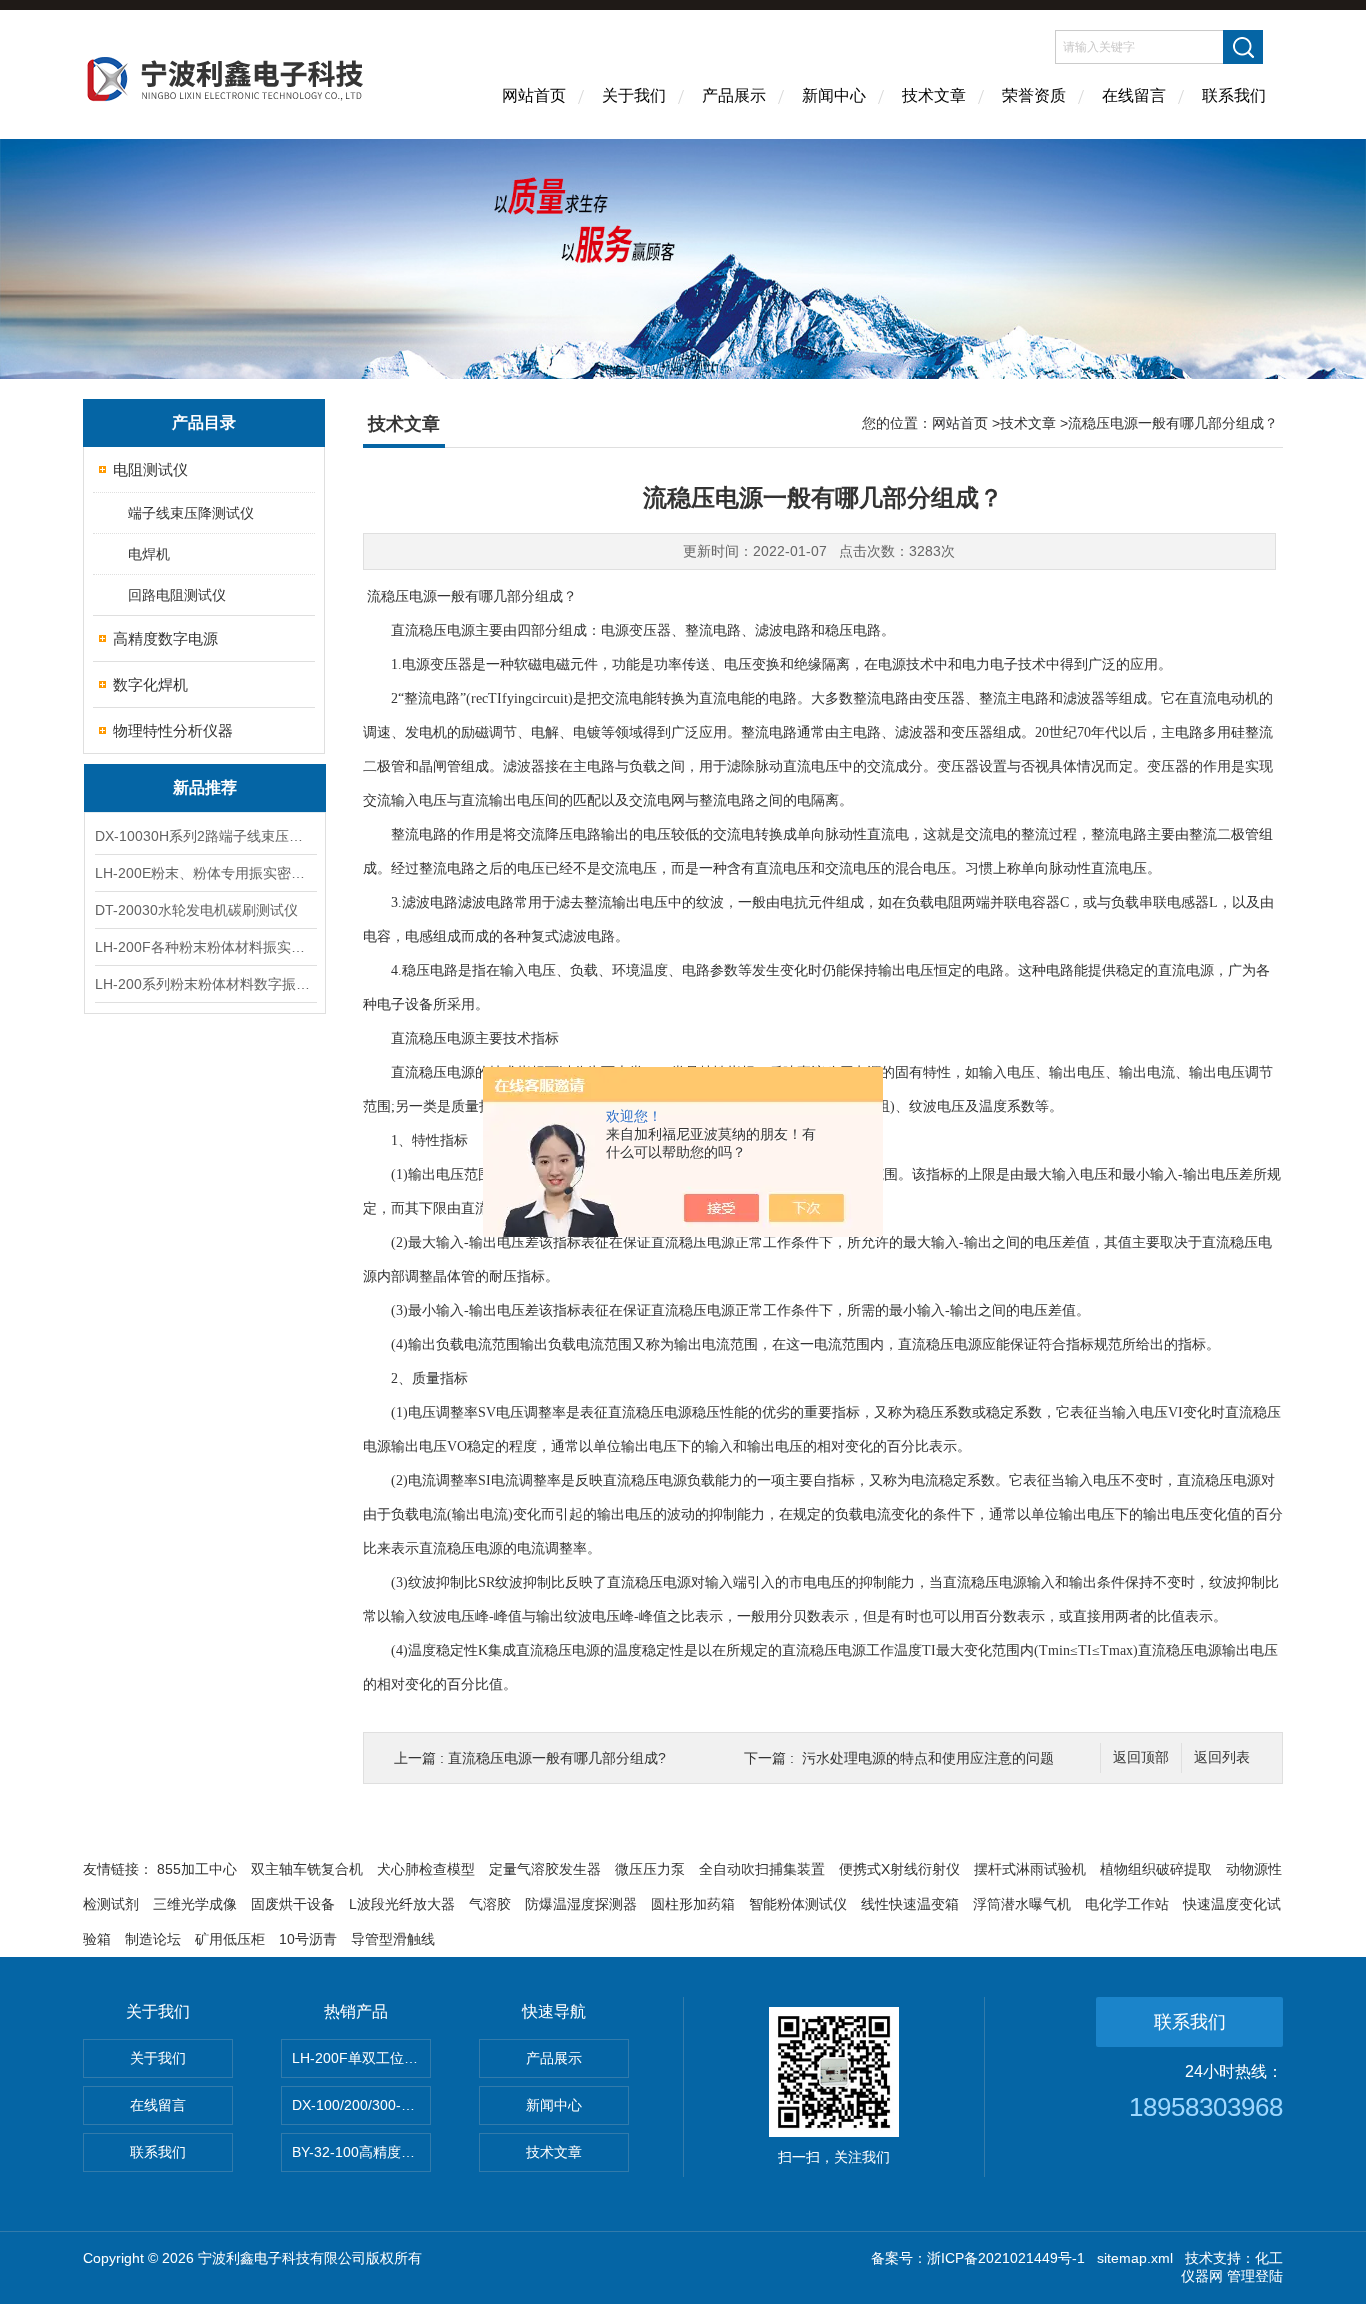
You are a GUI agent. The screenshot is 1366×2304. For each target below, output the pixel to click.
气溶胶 (490, 1904)
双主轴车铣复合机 (307, 1869)
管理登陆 (1255, 2276)
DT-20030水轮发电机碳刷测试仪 (196, 910)
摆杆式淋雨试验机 (1030, 1869)
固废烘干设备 (293, 1904)
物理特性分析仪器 (173, 730)
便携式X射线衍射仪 (899, 1869)
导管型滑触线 (393, 1939)
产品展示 (734, 95)
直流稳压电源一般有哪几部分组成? (557, 1758)
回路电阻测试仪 (177, 595)
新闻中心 (834, 95)
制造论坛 (153, 1939)
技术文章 (934, 95)
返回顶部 (1141, 1757)
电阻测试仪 (150, 469)
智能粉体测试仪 (798, 1904)
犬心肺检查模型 (426, 1869)
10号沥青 (308, 1939)
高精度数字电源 (165, 638)
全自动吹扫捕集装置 (762, 1869)
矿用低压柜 (230, 1939)
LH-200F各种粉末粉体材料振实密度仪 (205, 947)
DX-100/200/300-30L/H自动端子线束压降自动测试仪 (361, 2105)
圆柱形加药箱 (693, 1904)
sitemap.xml (1135, 2258)
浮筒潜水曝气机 (1022, 1904)
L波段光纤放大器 (402, 1904)
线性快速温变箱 (910, 1904)
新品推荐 (205, 787)
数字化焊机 (150, 684)
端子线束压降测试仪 (191, 513)
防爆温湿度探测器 (581, 1904)
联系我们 (1234, 95)
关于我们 (634, 95)
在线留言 (1134, 95)
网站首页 (534, 95)
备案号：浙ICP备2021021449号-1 (978, 2258)
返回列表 (1222, 1757)
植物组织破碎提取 (1156, 1869)
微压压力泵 (650, 1869)
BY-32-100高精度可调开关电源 (361, 2152)
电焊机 (149, 554)
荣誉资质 (1034, 95)
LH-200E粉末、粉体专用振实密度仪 (205, 873)
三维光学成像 (195, 1904)
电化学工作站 (1127, 1904)
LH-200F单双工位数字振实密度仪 (361, 2058)
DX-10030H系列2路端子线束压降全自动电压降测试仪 (205, 836)
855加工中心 (197, 1869)
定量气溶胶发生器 (545, 1869)
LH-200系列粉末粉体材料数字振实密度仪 (205, 984)
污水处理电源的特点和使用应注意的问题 (928, 1758)
